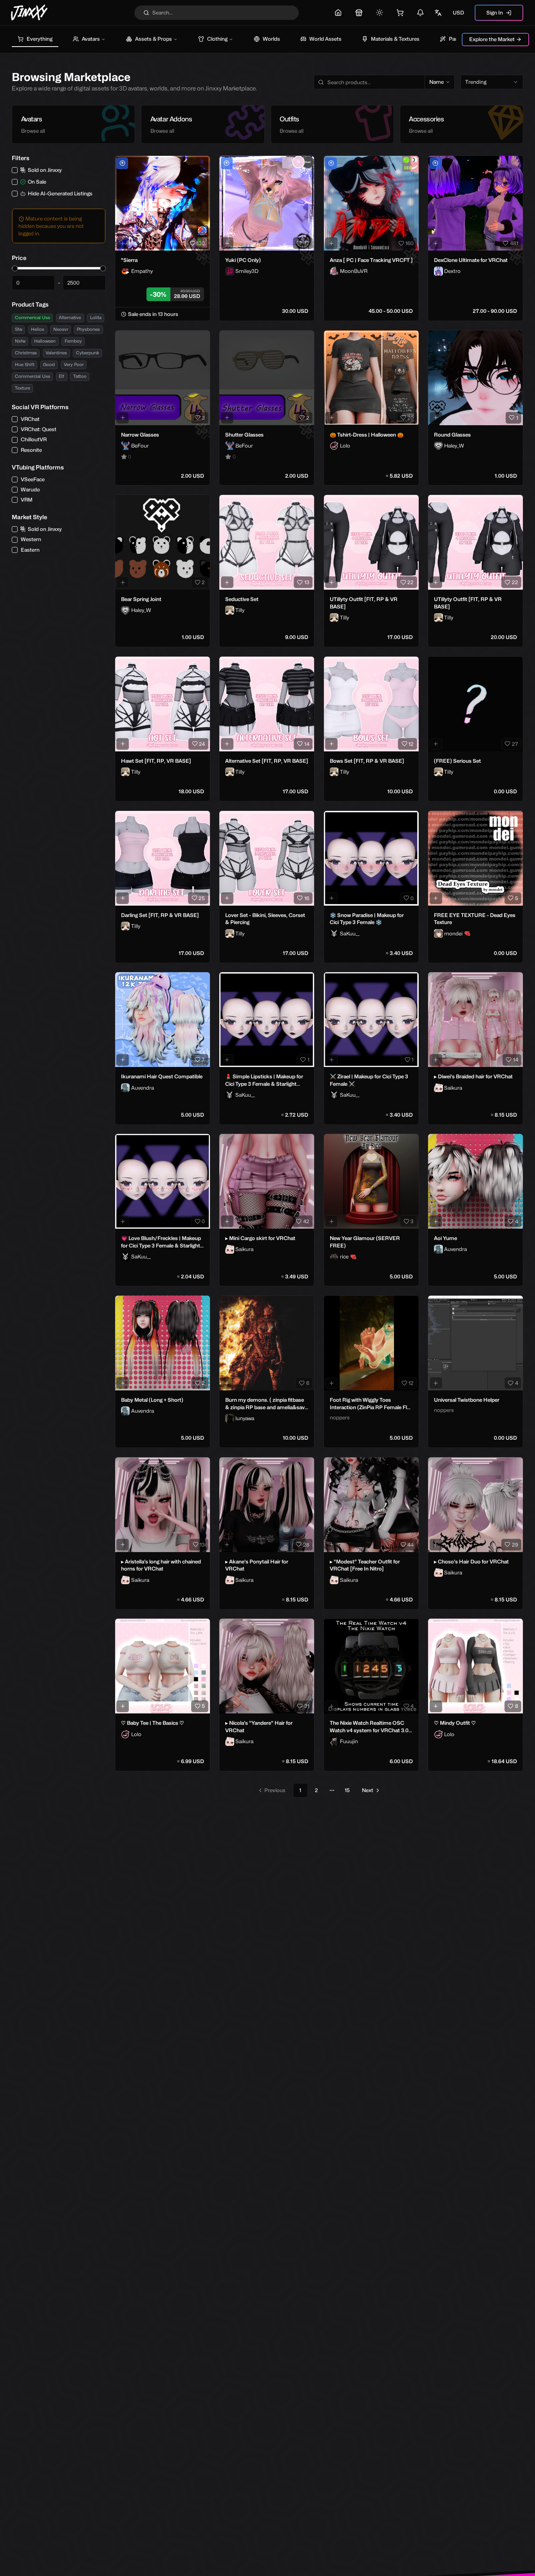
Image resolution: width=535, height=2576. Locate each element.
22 (410, 582)
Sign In (495, 13)
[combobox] (492, 82)
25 (202, 898)
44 (410, 1545)
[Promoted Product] (122, 163)
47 (306, 243)
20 (410, 418)
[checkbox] (15, 170)
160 (409, 243)
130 (201, 243)
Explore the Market (492, 39)
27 (515, 744)
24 (202, 744)
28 (306, 1545)
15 (347, 1790)
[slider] (15, 268)
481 (514, 243)
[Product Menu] (202, 163)
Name (436, 82)
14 (307, 744)
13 (307, 582)
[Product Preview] (123, 243)
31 (307, 1706)
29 (515, 1545)
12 (411, 744)
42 (306, 1221)
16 (307, 898)
